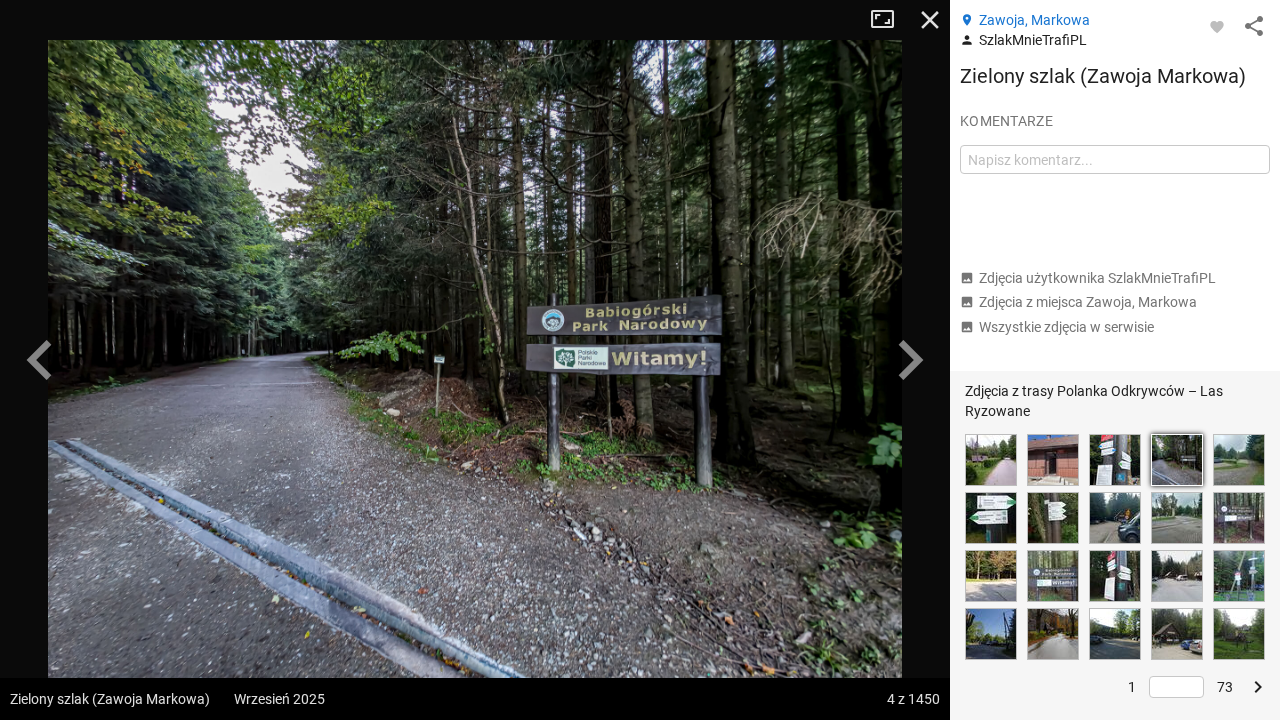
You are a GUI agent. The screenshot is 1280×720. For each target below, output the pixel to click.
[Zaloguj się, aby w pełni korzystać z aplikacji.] (1217, 26)
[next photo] (910, 360)
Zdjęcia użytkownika (1097, 278)
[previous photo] (40, 360)
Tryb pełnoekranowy (890, 20)
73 (1225, 687)
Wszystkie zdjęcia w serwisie (1066, 327)
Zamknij (930, 20)
